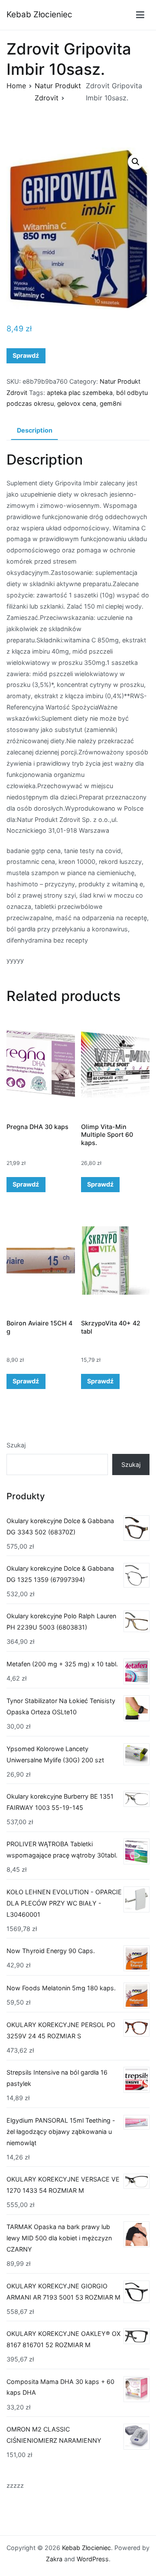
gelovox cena (77, 403)
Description (35, 430)
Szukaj (16, 1445)
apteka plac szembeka (80, 393)
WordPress (93, 2559)
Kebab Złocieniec (39, 14)
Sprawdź (26, 355)
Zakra (54, 2559)
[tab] (34, 431)
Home (16, 86)
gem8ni (110, 403)
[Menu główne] (140, 15)
